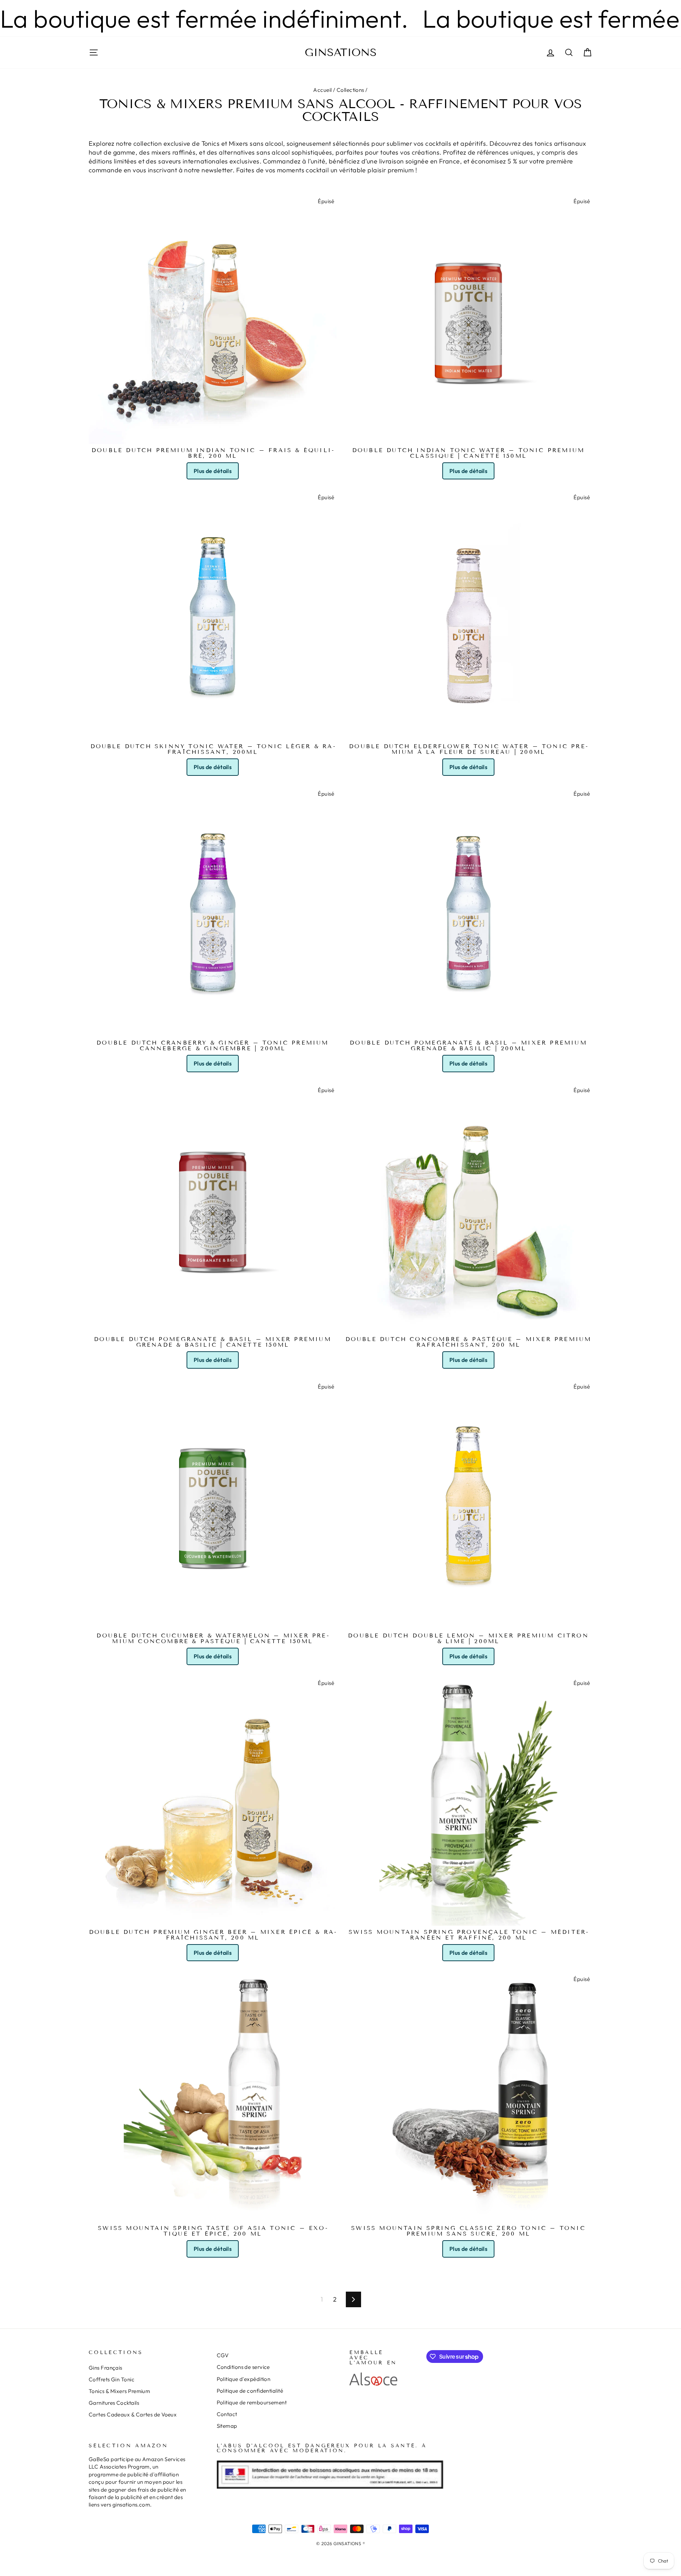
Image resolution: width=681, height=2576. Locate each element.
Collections (350, 90)
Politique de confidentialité (250, 2391)
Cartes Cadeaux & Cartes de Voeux (133, 2414)
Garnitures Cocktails (114, 2403)
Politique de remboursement (252, 2402)
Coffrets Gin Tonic (112, 2379)
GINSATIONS (341, 52)
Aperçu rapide (213, 435)
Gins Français (106, 2368)
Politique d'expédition (244, 2379)
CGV (223, 2355)
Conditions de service (243, 2367)
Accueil (322, 90)
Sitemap (227, 2426)
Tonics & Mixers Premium (119, 2391)
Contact (227, 2414)
